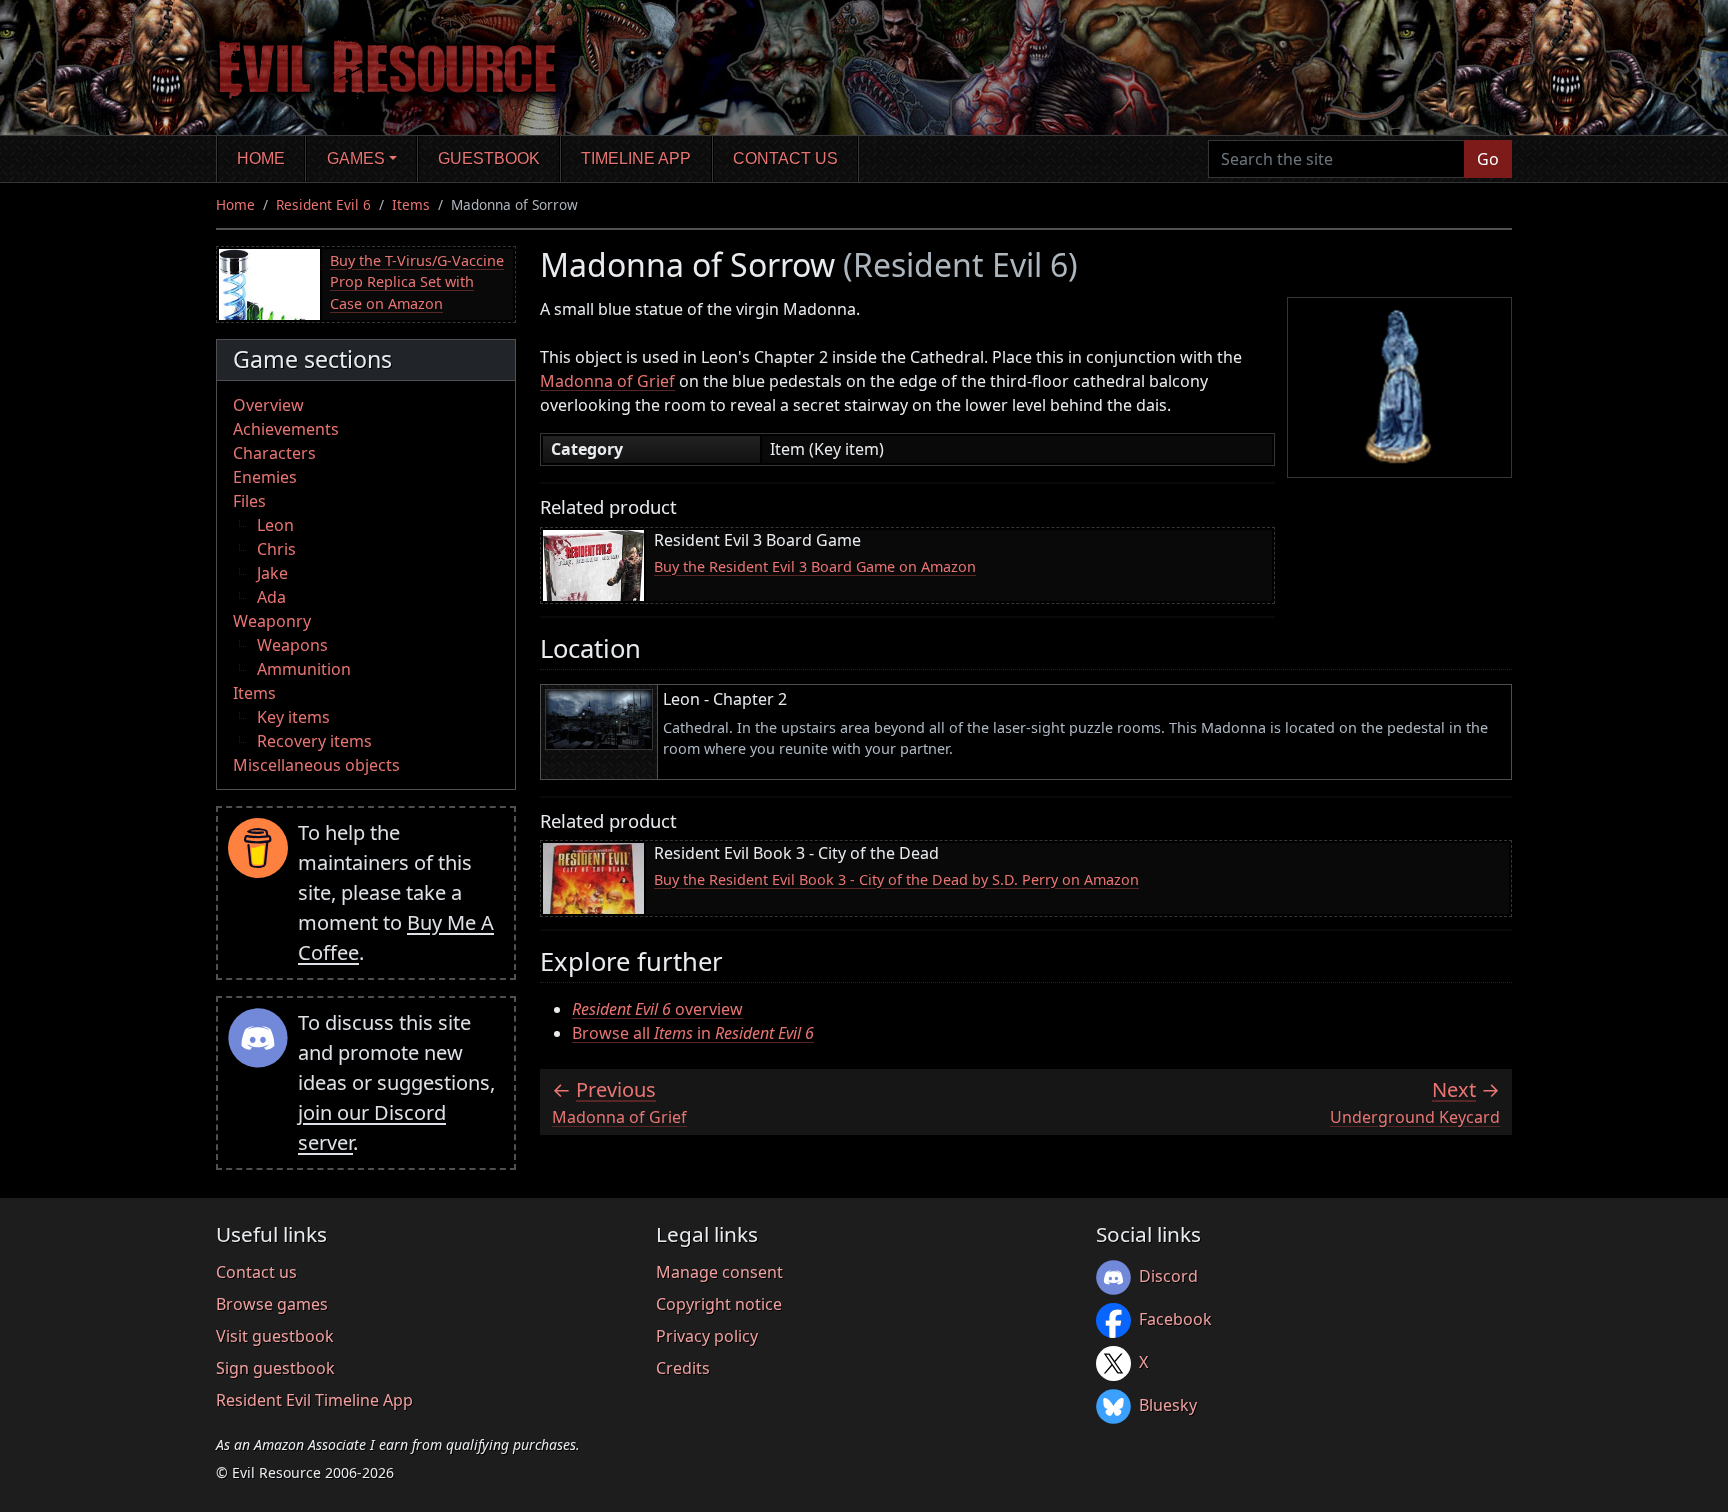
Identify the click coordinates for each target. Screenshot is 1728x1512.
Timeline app (636, 158)
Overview (268, 405)
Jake (272, 573)
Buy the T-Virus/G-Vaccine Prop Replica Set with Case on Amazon (417, 282)
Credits (683, 1368)
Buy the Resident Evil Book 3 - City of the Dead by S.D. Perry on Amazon (896, 879)
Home (261, 158)
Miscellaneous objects (316, 765)
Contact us (785, 158)
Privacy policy (707, 1336)
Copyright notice (719, 1304)
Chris (276, 549)
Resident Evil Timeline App (314, 1400)
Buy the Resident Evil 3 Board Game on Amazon (815, 566)
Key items (293, 717)
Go (1488, 159)
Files (249, 501)
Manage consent (719, 1272)
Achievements (286, 429)
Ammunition (304, 669)
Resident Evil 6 (323, 204)
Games (356, 158)
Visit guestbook (275, 1336)
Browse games (272, 1304)
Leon (275, 525)
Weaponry (272, 621)
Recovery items (314, 741)
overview (657, 1009)
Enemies (265, 477)
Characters (274, 453)
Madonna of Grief (607, 381)
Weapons (292, 645)
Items (411, 204)
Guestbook (489, 158)
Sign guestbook (275, 1368)
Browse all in (693, 1033)
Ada (271, 597)
